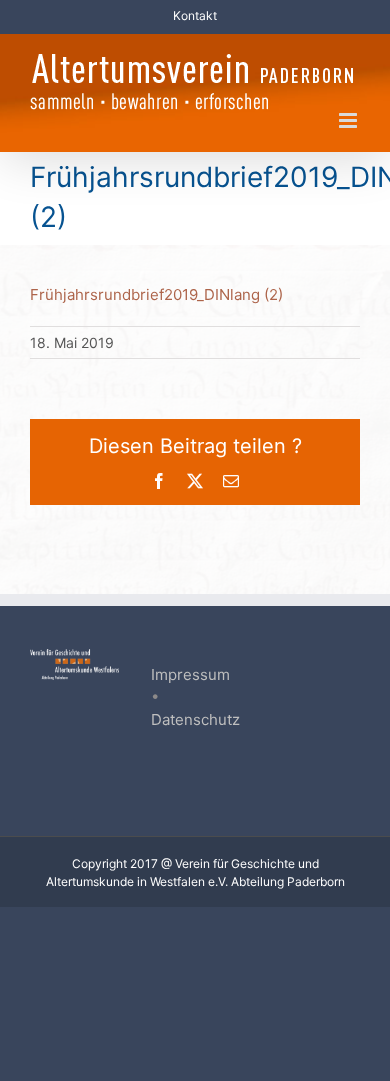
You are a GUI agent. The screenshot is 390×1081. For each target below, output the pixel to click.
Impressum (190, 674)
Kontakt (195, 15)
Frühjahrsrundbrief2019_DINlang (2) (156, 294)
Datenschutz (195, 719)
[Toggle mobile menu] (349, 120)
